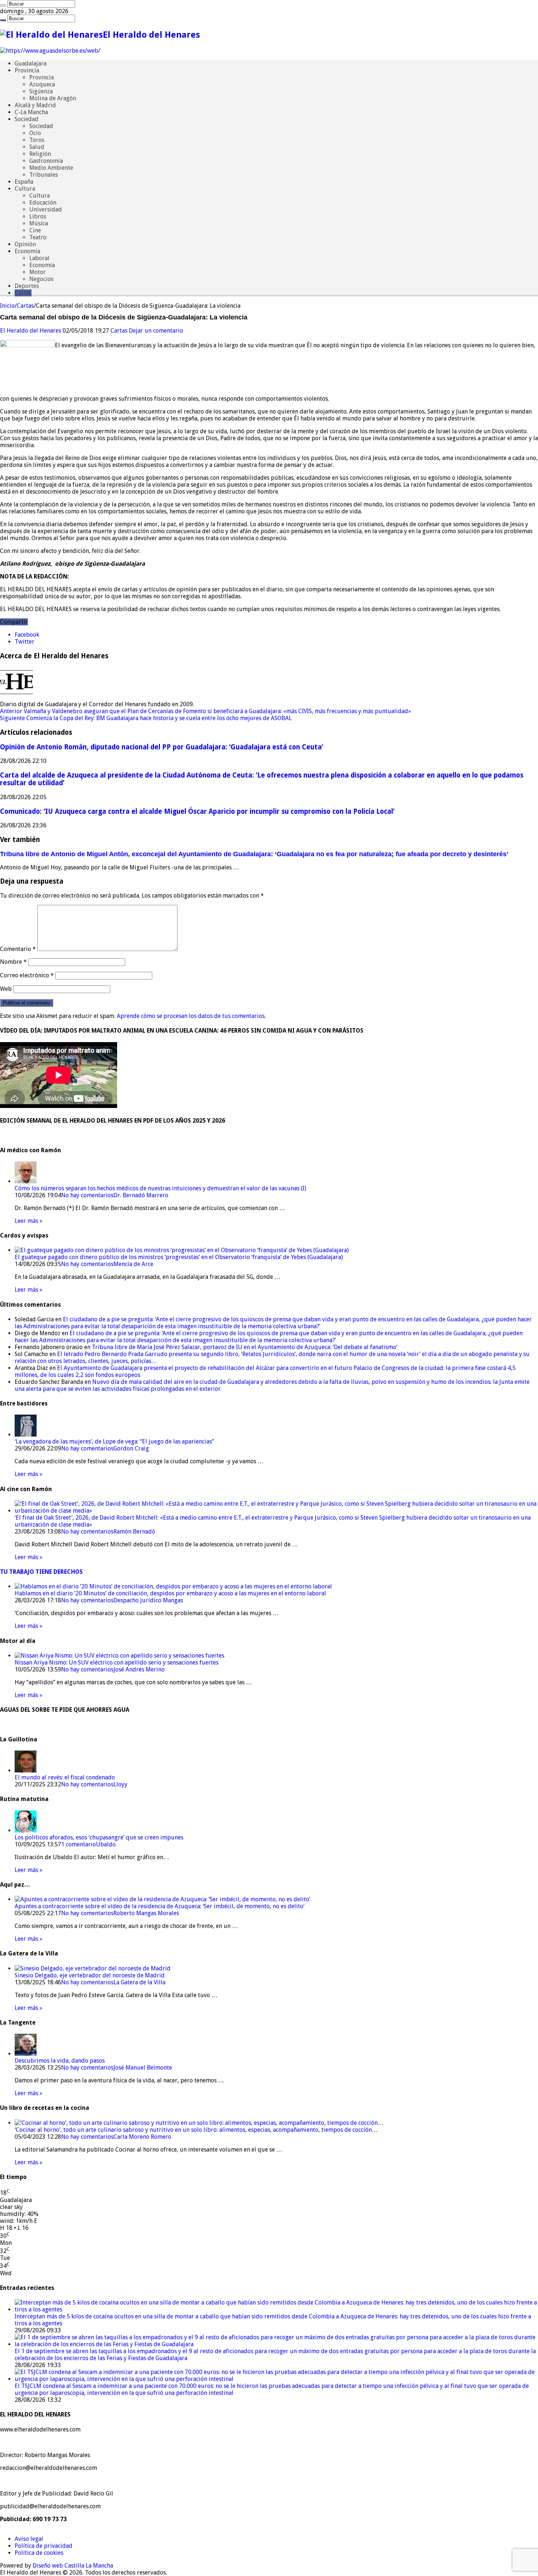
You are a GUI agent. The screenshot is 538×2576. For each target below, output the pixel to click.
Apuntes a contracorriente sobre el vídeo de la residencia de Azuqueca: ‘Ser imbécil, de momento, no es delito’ (160, 1906)
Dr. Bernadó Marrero (141, 1195)
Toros (37, 140)
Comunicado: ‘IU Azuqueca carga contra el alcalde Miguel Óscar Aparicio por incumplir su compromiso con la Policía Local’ (197, 811)
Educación (43, 203)
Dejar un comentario (156, 331)
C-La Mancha (31, 112)
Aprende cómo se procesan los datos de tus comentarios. (191, 1016)
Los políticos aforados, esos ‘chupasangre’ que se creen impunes (99, 1837)
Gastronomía (46, 161)
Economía (27, 251)
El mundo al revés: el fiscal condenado (65, 1777)
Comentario (18, 949)
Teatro (38, 237)
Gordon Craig (131, 1448)
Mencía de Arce (133, 1264)
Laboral (39, 258)
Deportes (27, 286)
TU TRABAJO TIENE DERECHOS (41, 1572)
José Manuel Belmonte (143, 2068)
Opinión (25, 244)
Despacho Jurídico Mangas (148, 1600)
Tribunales (44, 175)
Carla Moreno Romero (142, 2137)
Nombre (13, 962)
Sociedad (27, 119)
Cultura (25, 189)
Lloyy (120, 1784)
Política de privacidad (44, 2546)
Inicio (7, 306)
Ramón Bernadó (134, 1532)
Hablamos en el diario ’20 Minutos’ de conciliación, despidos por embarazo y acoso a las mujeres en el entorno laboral (170, 1593)
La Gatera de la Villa (139, 1982)
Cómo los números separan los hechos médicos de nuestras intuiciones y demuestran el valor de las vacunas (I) (160, 1188)
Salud (37, 147)
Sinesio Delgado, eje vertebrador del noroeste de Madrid (90, 1975)
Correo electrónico (27, 975)
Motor (38, 272)
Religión (40, 154)
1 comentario (79, 1844)
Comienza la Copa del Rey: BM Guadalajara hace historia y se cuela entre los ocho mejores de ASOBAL (146, 718)
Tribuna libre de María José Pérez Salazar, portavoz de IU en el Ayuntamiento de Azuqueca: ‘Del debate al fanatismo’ (245, 1347)
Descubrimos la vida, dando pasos (60, 2061)
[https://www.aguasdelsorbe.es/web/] (50, 51)
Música (39, 223)
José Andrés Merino (139, 1669)
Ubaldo (106, 1844)
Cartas (23, 293)
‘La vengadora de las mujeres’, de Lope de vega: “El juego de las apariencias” (114, 1441)
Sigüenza (41, 91)
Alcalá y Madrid (35, 105)
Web (6, 989)
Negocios (41, 279)
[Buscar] (3, 5)
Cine (35, 230)
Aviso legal (29, 2539)
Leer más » (29, 1221)
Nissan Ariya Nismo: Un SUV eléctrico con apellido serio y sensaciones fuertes (117, 1663)
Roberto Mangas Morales (146, 1913)
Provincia (27, 70)
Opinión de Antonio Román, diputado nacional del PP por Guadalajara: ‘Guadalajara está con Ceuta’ (162, 747)
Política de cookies (39, 2553)
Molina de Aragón (53, 98)
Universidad (46, 209)
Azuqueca (42, 84)
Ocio (35, 133)
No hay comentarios (87, 1195)
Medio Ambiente (51, 168)
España (24, 182)
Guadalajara (31, 63)
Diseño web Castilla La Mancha (73, 2566)
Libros (38, 216)
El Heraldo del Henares (31, 331)
